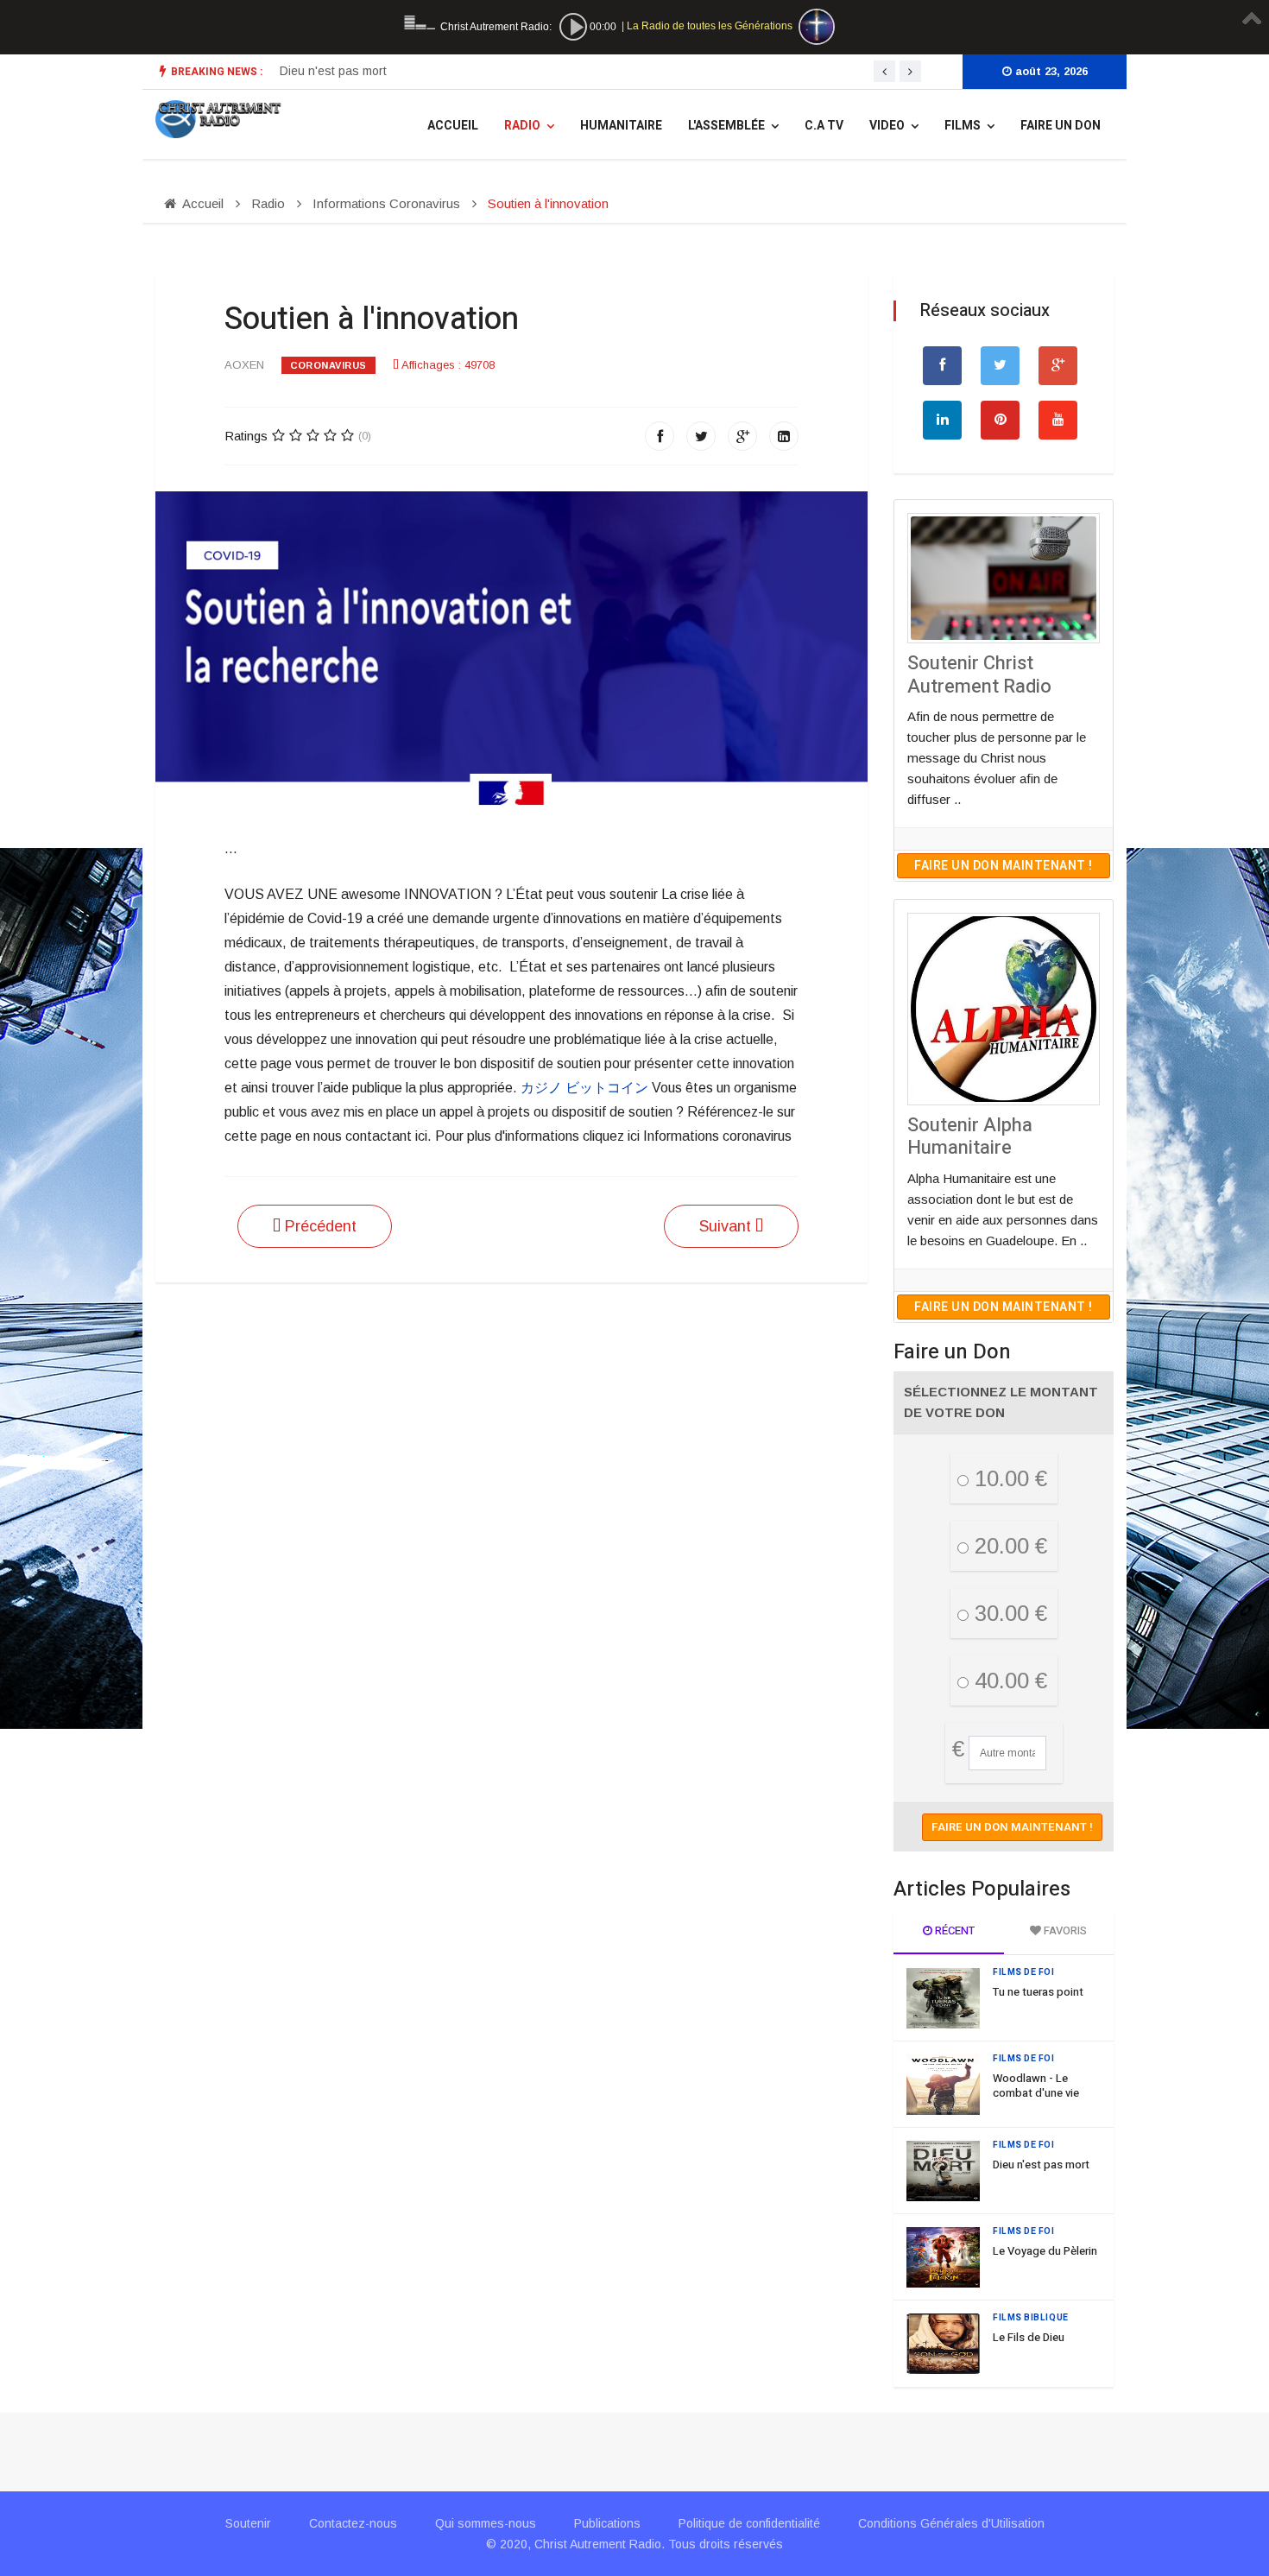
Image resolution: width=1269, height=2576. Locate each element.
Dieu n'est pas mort (333, 71)
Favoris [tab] (1064, 1930)
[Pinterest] (1000, 420)
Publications (607, 2523)
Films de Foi (1024, 1972)
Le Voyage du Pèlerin (1045, 2251)
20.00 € (1008, 1546)
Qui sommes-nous (486, 2523)
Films (963, 126)
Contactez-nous (353, 2523)
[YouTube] (1058, 420)
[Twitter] (701, 436)
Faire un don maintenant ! (1004, 866)
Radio (522, 126)
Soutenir (248, 2523)
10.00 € (1008, 1478)
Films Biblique (1031, 2318)
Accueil (453, 126)
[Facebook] (660, 436)
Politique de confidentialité (749, 2523)
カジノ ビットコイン (584, 1088)
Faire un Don (1061, 126)
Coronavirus (328, 365)
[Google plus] (1058, 366)
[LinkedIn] (784, 436)
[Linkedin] (942, 420)
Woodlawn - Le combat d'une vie (1036, 2085)
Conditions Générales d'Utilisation (951, 2523)
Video (887, 126)
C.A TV (824, 126)
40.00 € (1008, 1680)
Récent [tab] (953, 1930)
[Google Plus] (742, 436)
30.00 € (1008, 1613)
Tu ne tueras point (1038, 1992)
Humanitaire (621, 126)
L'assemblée (726, 126)
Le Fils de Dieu (1029, 2337)
